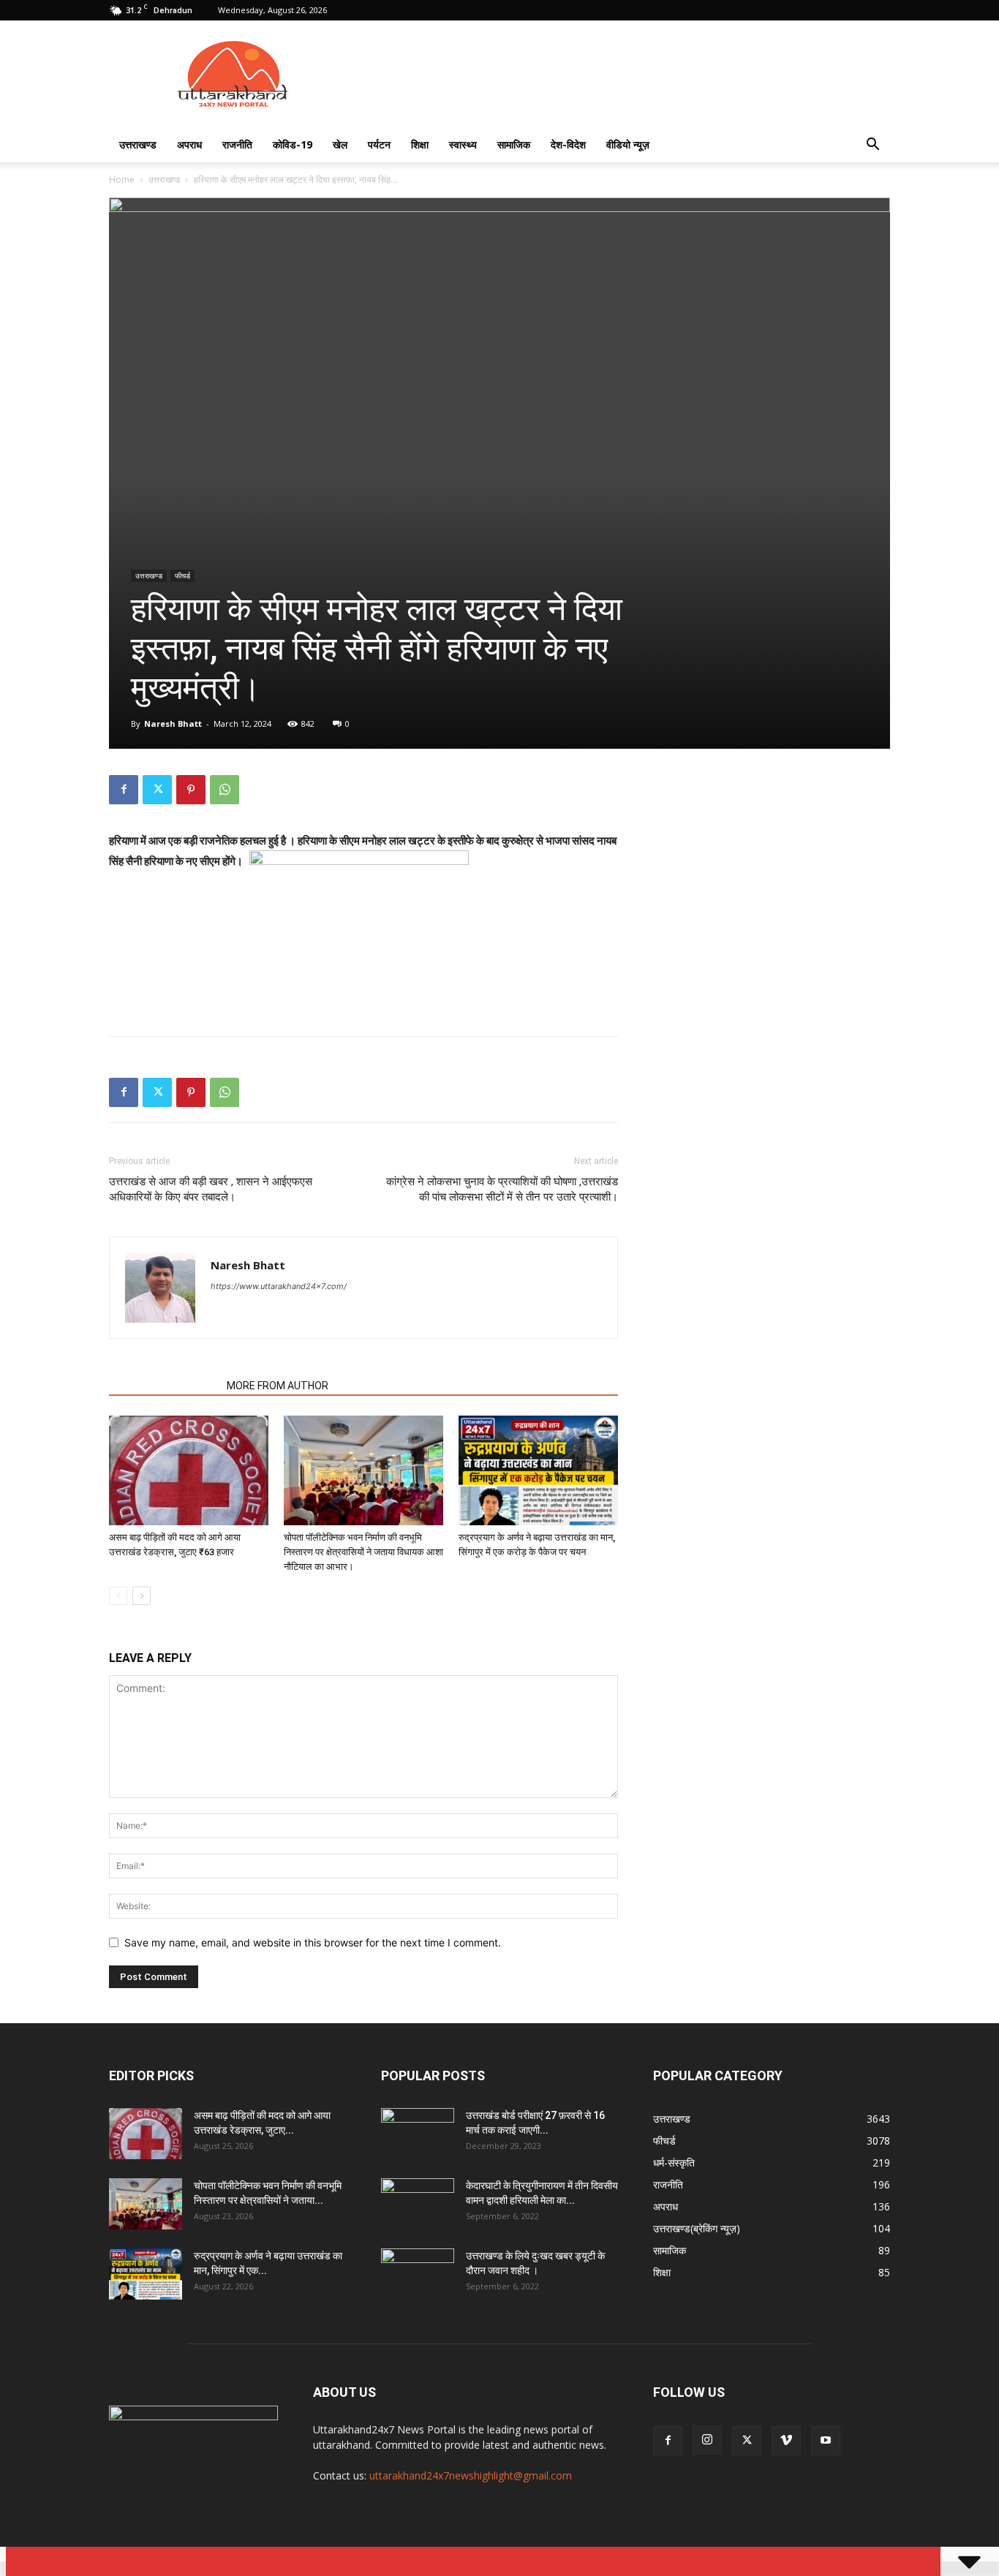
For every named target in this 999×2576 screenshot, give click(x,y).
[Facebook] (124, 790)
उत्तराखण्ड (138, 144)
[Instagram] (707, 2440)
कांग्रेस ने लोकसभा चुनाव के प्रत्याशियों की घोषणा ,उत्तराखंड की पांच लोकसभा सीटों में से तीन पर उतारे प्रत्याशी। (502, 1189)
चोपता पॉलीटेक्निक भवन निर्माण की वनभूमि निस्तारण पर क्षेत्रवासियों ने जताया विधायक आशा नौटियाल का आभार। (363, 1552)
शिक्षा (420, 144)
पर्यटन (379, 144)
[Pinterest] (191, 790)
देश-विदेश (568, 144)
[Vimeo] (786, 2441)
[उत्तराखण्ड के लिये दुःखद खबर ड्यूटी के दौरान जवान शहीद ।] (418, 2274)
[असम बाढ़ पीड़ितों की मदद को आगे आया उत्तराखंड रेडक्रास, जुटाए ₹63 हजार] (189, 1470)
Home (122, 180)
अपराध (189, 144)
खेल (340, 144)
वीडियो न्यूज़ (628, 144)
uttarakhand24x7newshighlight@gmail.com (471, 2475)
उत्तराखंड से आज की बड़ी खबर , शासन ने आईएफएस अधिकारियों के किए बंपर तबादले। (211, 1189)
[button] (872, 146)
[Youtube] (826, 2441)
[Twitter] (157, 790)
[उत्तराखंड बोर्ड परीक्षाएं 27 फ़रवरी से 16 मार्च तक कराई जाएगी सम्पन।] (418, 2134)
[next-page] (142, 1596)
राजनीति (237, 144)
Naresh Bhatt (173, 724)
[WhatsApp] (225, 790)
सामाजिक (514, 144)
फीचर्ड (182, 575)
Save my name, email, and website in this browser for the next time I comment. (313, 1942)
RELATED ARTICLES (163, 1386)
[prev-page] (118, 1596)
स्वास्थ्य (463, 144)
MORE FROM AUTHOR (278, 1386)
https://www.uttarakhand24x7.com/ (279, 1286)
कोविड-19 (293, 144)
